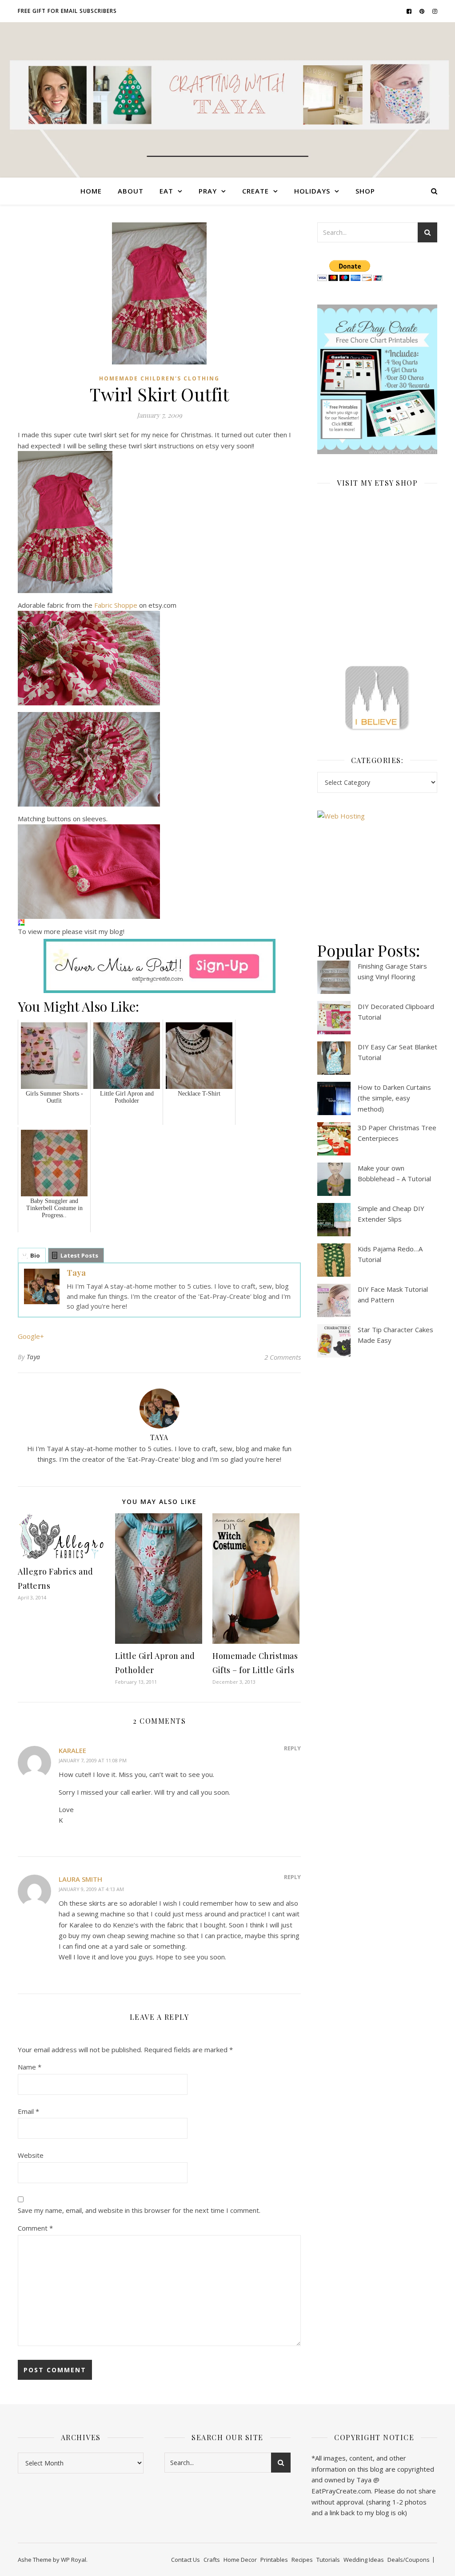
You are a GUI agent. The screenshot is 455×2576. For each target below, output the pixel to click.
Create (255, 191)
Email (28, 2111)
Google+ (31, 1336)
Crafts (212, 2560)
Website (31, 2155)
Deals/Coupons (409, 2560)
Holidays (312, 191)
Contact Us (186, 2560)
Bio (35, 1255)
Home (91, 191)
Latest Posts (79, 1255)
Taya (76, 1273)
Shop (365, 191)
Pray (208, 191)
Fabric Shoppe (116, 605)
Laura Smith (80, 1879)
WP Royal (74, 2560)
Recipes (302, 2560)
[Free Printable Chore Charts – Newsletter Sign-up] (377, 380)
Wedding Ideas (364, 2560)
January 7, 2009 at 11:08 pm (93, 1760)
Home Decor (240, 2560)
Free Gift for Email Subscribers (67, 11)
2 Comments (283, 1357)
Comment (35, 2228)
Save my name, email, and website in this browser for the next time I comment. (139, 2210)
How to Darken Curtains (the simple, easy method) (394, 1098)
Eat (166, 191)
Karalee (72, 1750)
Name (30, 2067)
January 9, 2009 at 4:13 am (91, 1889)
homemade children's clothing (159, 378)
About (131, 191)
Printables (274, 2560)
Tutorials (328, 2560)
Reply (292, 1748)
